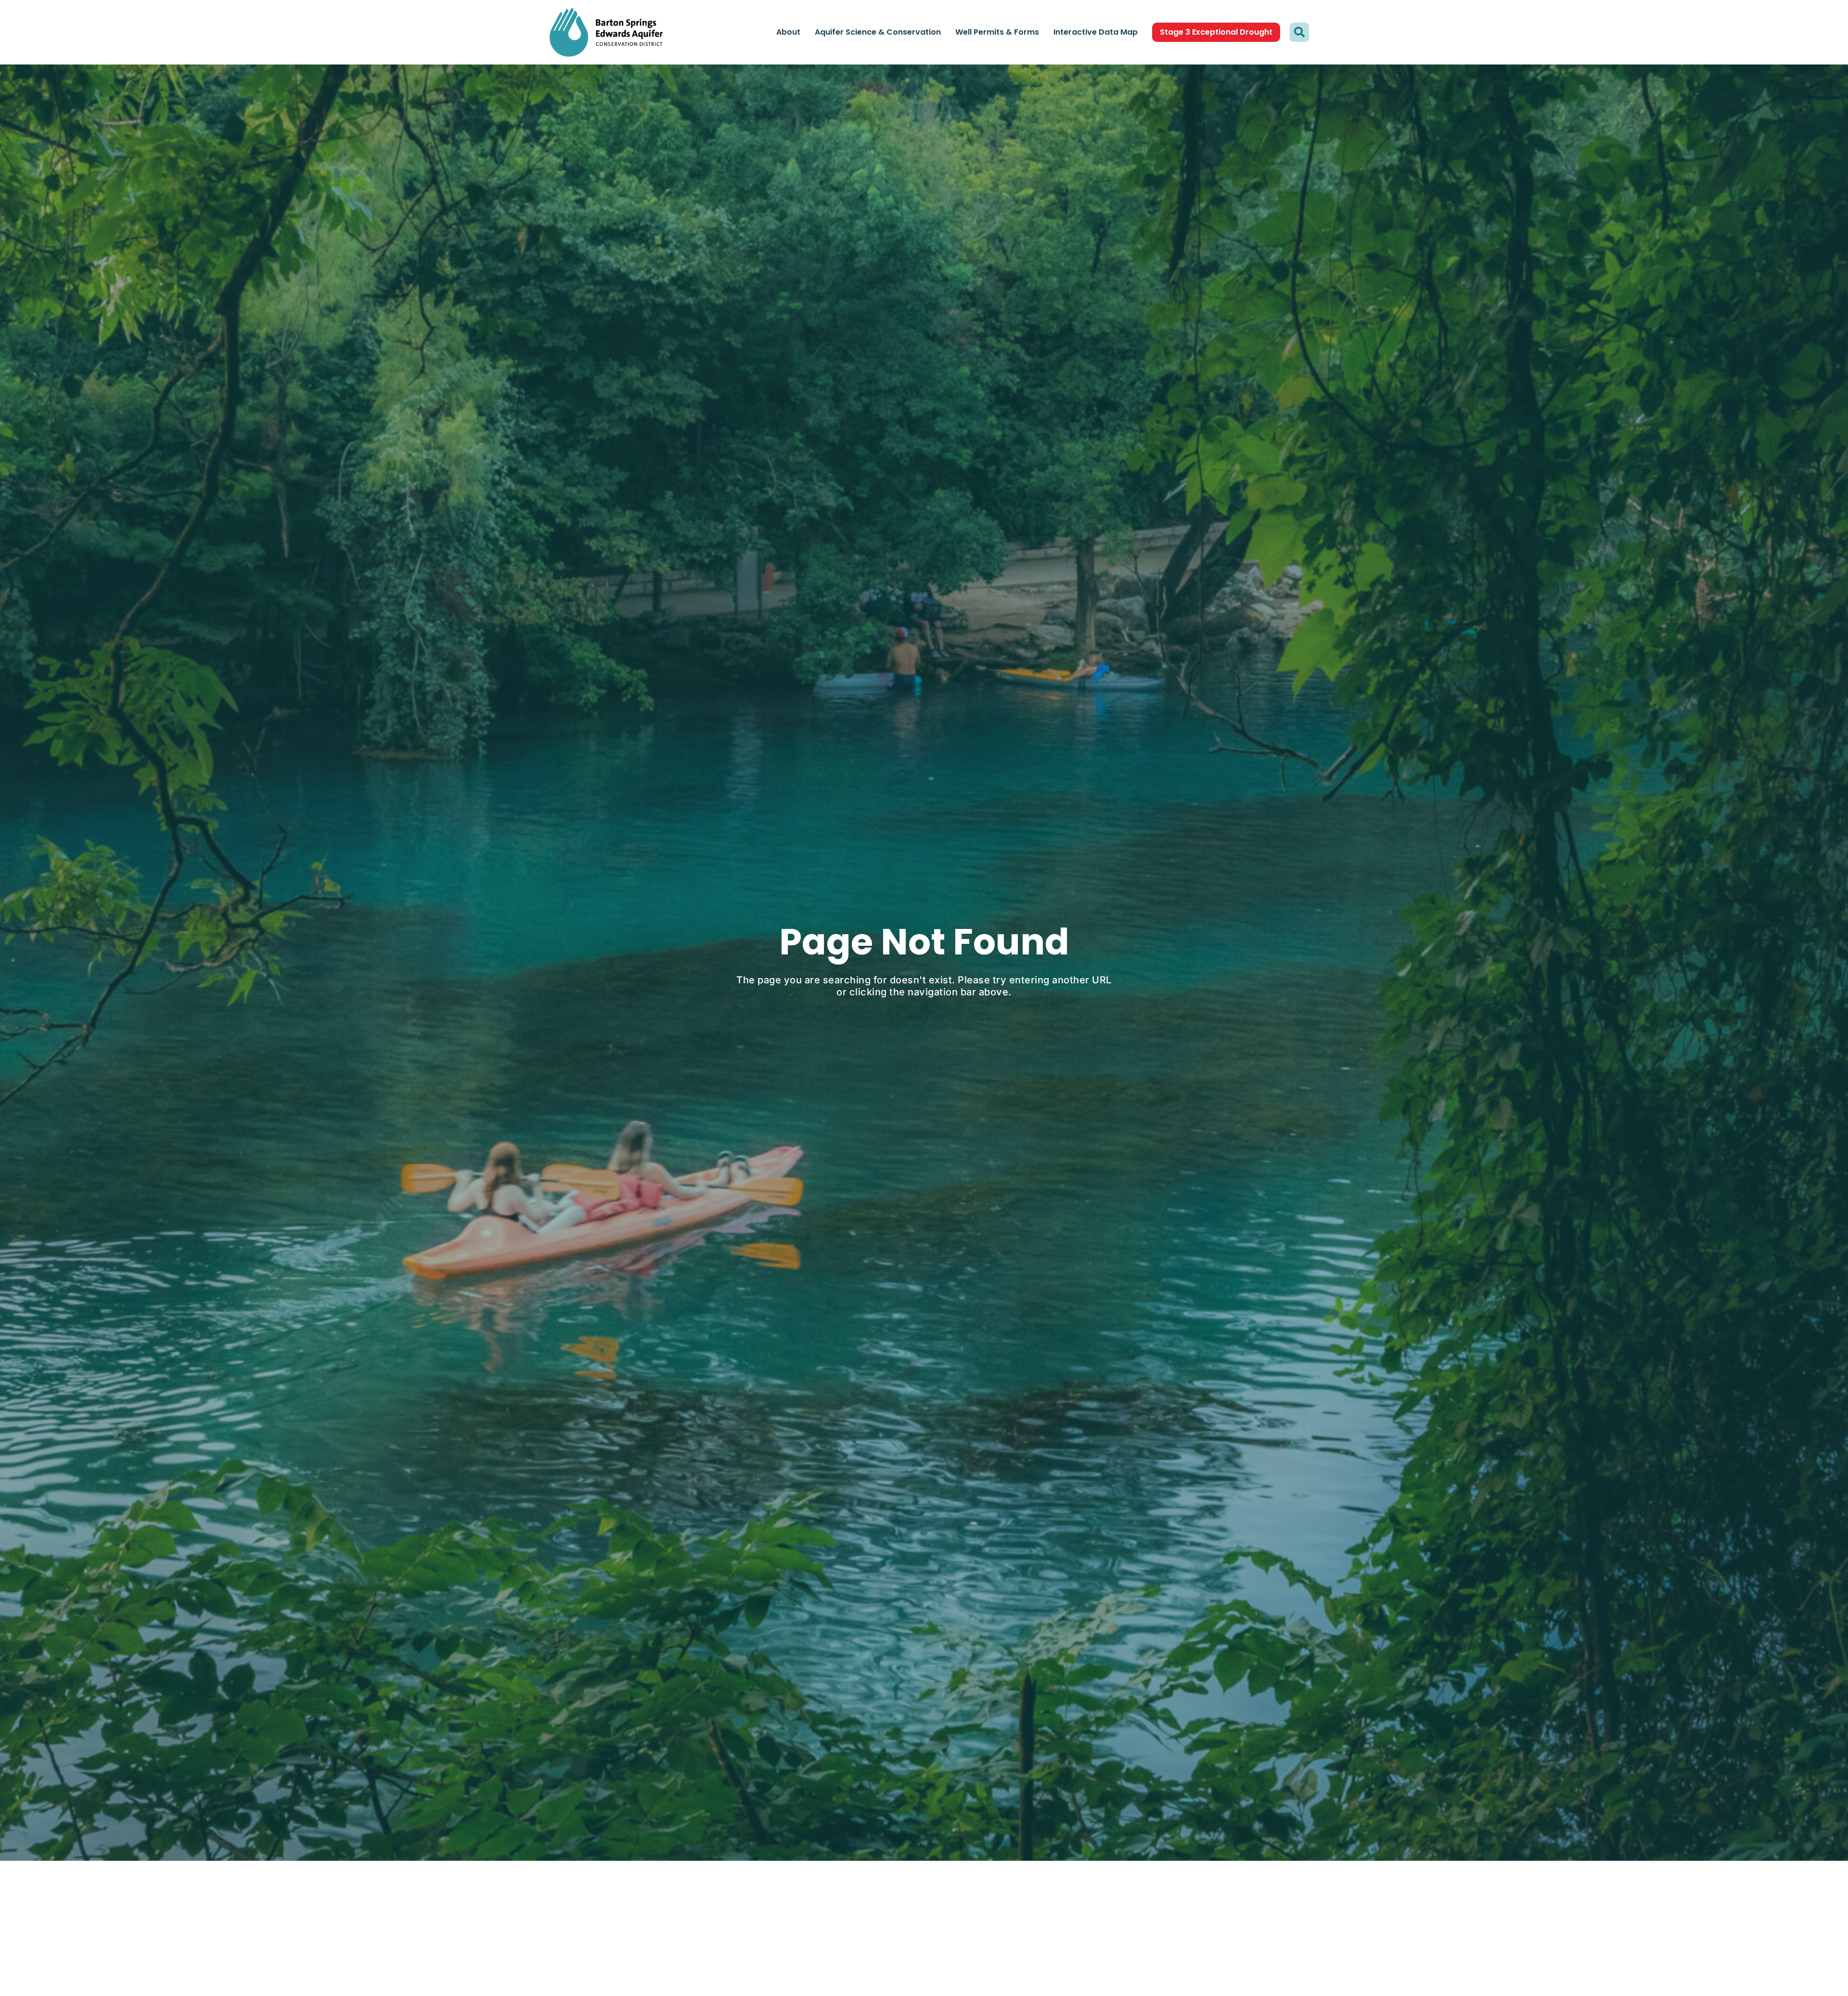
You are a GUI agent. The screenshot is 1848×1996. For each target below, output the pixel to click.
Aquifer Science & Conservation (878, 32)
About (788, 32)
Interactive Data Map (1096, 32)
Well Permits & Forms (997, 32)
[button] (1299, 32)
